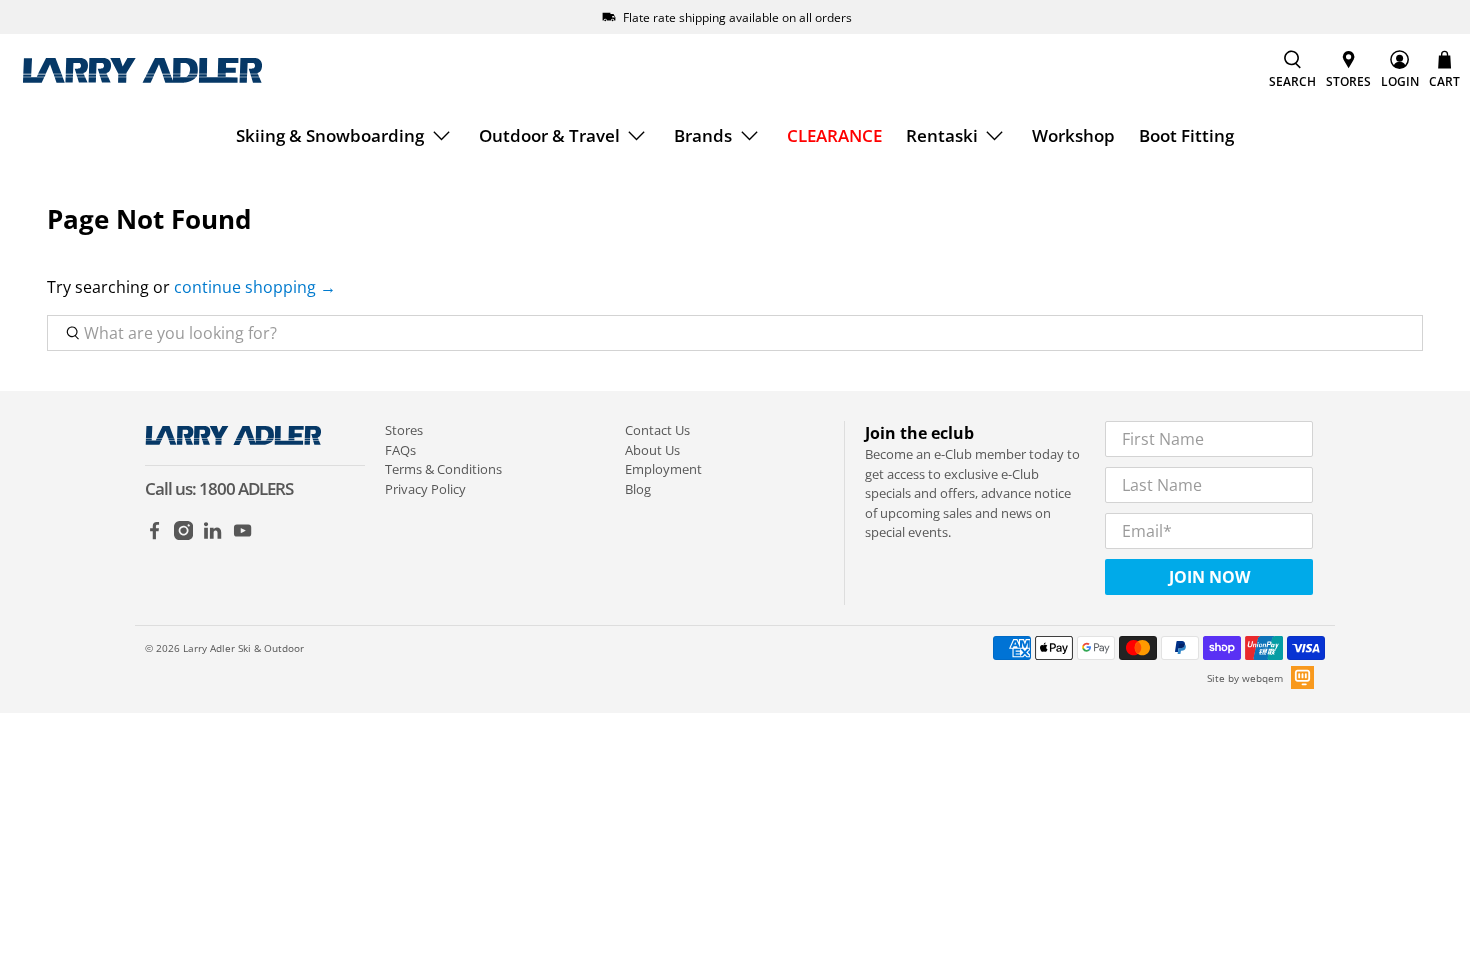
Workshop (1073, 135)
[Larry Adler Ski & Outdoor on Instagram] (183, 535)
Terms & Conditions (443, 469)
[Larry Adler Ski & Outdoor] (142, 70)
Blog (638, 489)
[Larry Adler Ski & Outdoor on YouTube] (242, 535)
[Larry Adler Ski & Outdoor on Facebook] (154, 535)
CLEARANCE (834, 135)
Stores (404, 430)
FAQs (400, 450)
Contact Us (657, 430)
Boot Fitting (1186, 135)
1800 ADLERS (246, 488)
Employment (663, 469)
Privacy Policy (425, 489)
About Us (652, 450)
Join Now (1209, 577)
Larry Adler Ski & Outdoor (243, 648)
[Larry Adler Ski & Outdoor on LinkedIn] (212, 535)
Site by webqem (1245, 678)
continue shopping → (255, 287)
